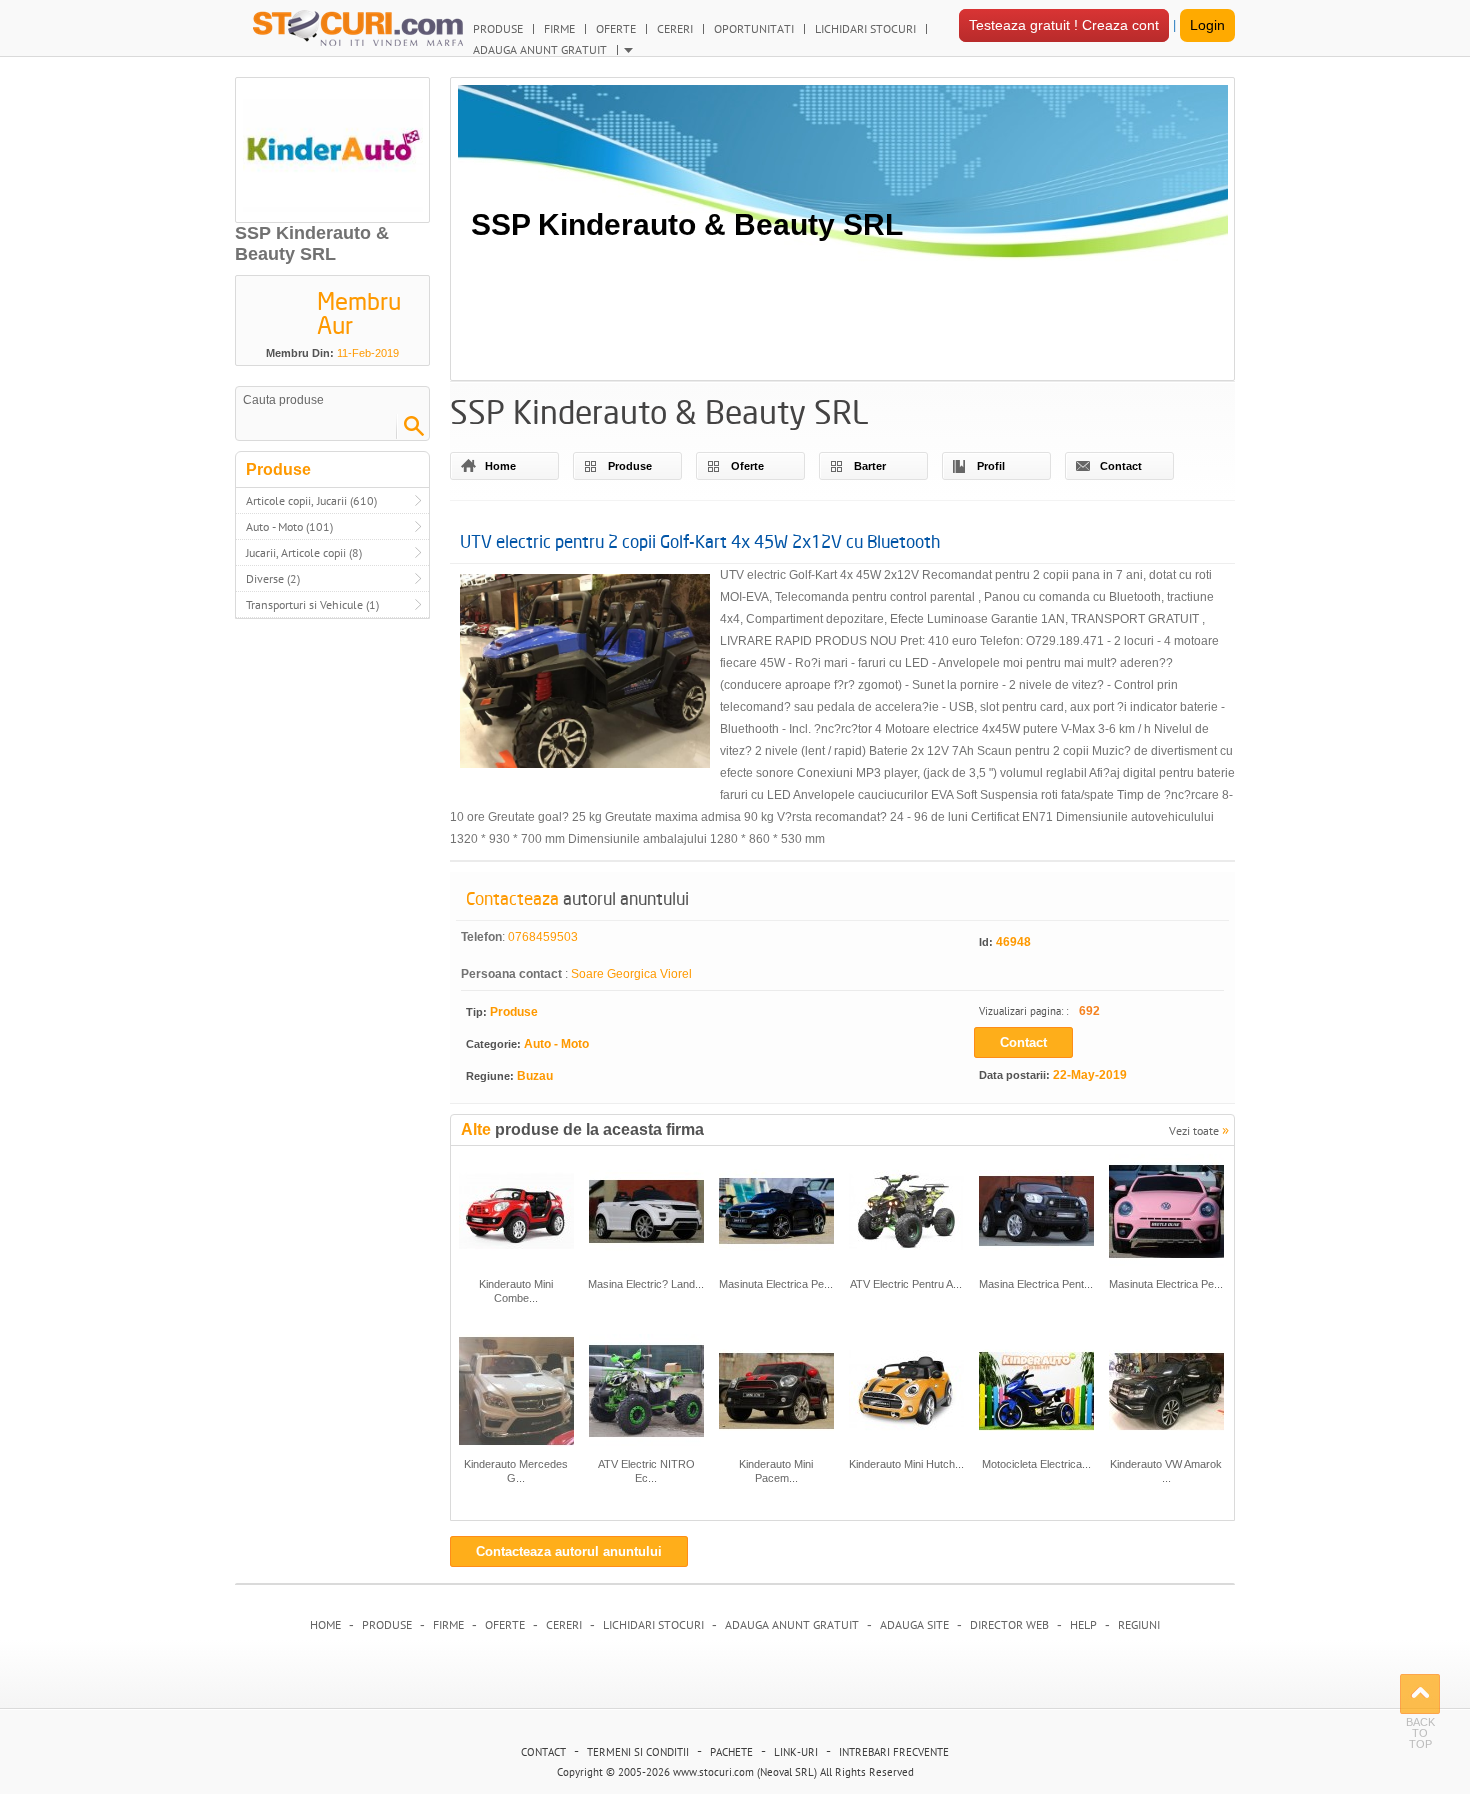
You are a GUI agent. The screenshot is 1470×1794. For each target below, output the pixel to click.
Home (500, 466)
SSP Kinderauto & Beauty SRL (687, 224)
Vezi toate (1199, 1129)
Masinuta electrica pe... (776, 1284)
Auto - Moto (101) (289, 526)
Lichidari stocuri (653, 1624)
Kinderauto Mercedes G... (516, 1471)
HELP (1083, 1624)
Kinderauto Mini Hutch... (906, 1464)
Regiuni (1139, 1624)
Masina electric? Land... (646, 1284)
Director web (1009, 1624)
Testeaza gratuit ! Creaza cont (1064, 25)
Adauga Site (914, 1624)
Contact (1121, 466)
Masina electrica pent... (1036, 1284)
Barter (870, 466)
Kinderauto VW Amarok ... (1166, 1471)
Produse (630, 466)
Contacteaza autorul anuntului (569, 1551)
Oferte (747, 466)
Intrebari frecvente (894, 1752)
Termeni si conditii (638, 1752)
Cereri (564, 1624)
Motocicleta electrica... (1036, 1464)
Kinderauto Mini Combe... (516, 1291)
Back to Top (1420, 1694)
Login (1207, 25)
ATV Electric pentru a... (906, 1284)
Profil (991, 466)
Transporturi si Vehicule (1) (312, 604)
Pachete (731, 1752)
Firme (448, 1624)
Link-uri (796, 1752)
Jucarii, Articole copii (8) (304, 552)
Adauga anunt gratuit (792, 1624)
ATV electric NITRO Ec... (646, 1471)
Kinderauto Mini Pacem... (776, 1471)
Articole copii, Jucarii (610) (311, 500)
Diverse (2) (273, 578)
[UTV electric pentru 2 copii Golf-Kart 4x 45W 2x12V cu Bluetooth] (585, 674)
